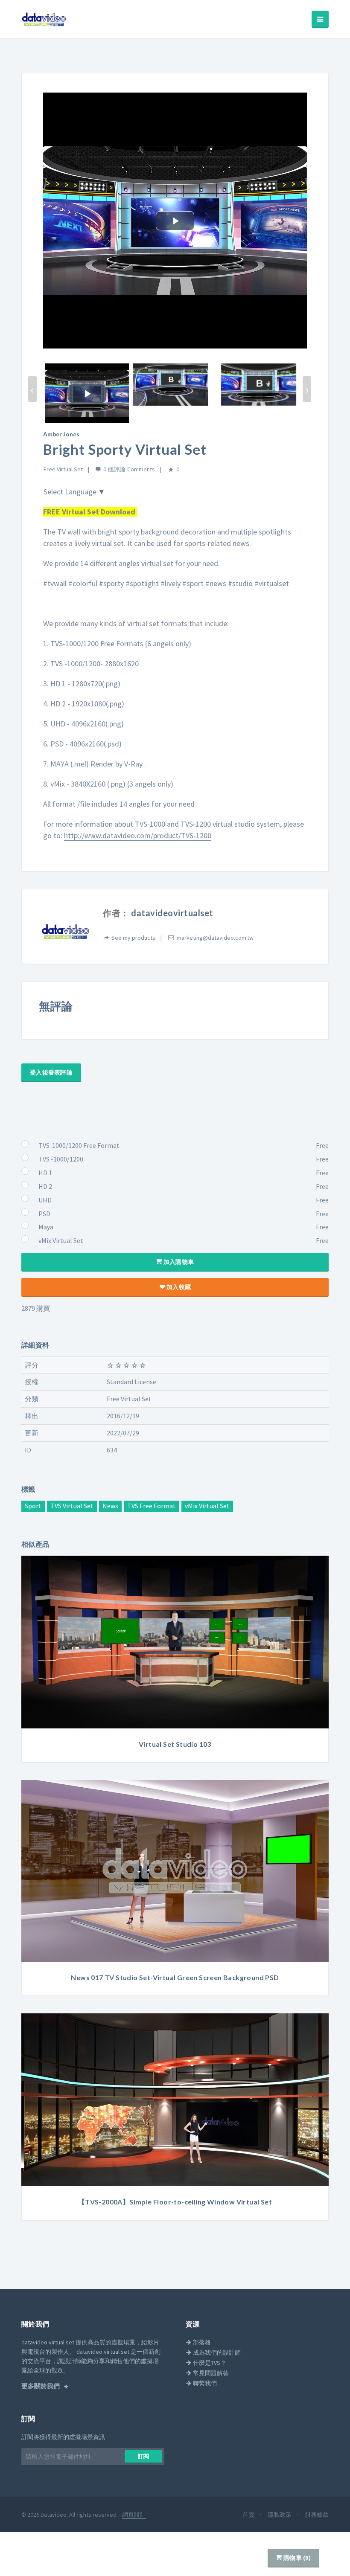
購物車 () (296, 2558)
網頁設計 (134, 2515)
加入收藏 (178, 1287)
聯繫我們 (204, 2383)
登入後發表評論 (51, 1072)
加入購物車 (178, 1262)
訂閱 (144, 2456)
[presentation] (32, 389)
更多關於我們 (41, 2386)
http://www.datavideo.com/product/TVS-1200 (138, 835)
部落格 (201, 2342)
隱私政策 (280, 2515)
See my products (133, 938)
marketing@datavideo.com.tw (215, 938)
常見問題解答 (210, 2373)
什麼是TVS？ (209, 2363)
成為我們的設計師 (216, 2352)
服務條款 (317, 2515)
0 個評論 (114, 469)
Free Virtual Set (63, 469)
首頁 (249, 2515)
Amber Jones (61, 434)
